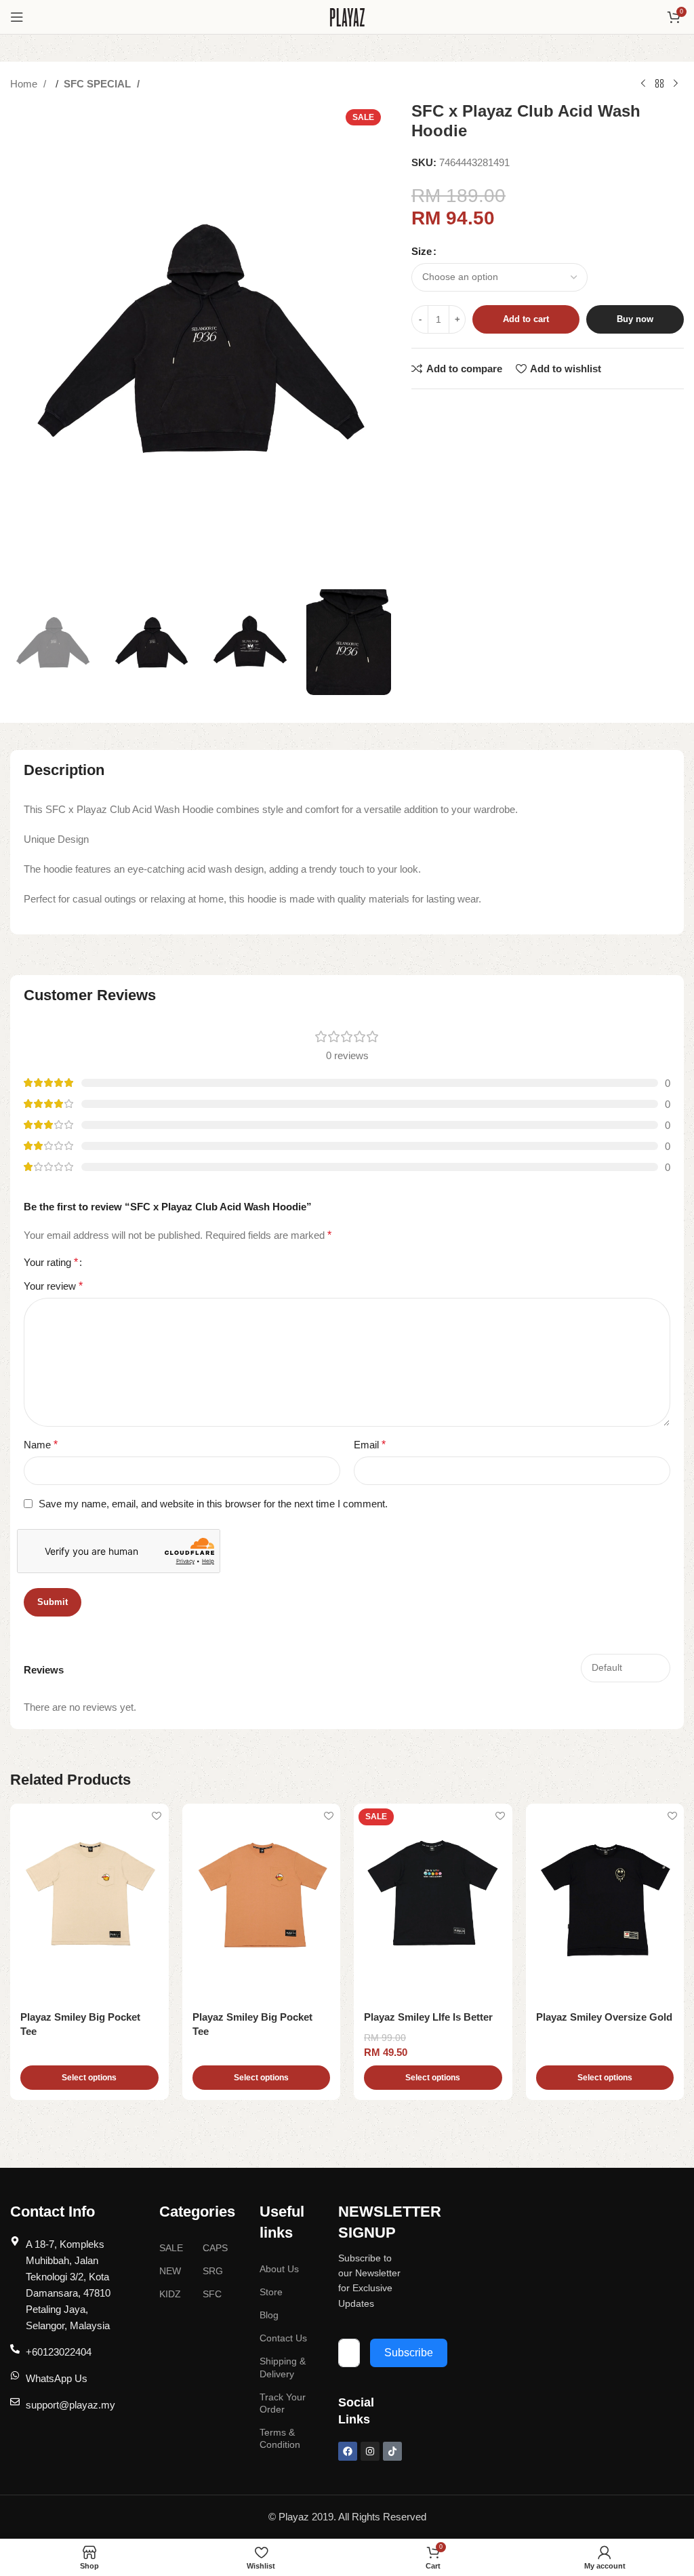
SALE (171, 2248)
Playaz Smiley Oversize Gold (604, 2017)
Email (370, 1445)
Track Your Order (283, 2403)
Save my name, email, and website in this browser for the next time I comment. (213, 1504)
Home (25, 84)
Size (422, 251)
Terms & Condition (280, 2438)
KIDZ (170, 2294)
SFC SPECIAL (99, 84)
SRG (213, 2271)
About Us (279, 2269)
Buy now (635, 319)
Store (271, 2292)
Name (41, 1445)
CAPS (215, 2248)
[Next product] (676, 84)
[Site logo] (347, 16)
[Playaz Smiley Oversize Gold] (605, 1903)
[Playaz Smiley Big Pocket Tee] (89, 1903)
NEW (170, 2271)
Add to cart (526, 319)
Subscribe (409, 2353)
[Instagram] (370, 2451)
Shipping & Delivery (283, 2367)
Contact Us (283, 2338)
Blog (269, 2315)
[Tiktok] (392, 2451)
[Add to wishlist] (157, 1816)
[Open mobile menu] (17, 17)
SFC (212, 2294)
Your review (53, 1286)
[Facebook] (348, 2451)
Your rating (51, 1263)
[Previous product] (643, 84)
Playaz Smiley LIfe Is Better (428, 2017)
